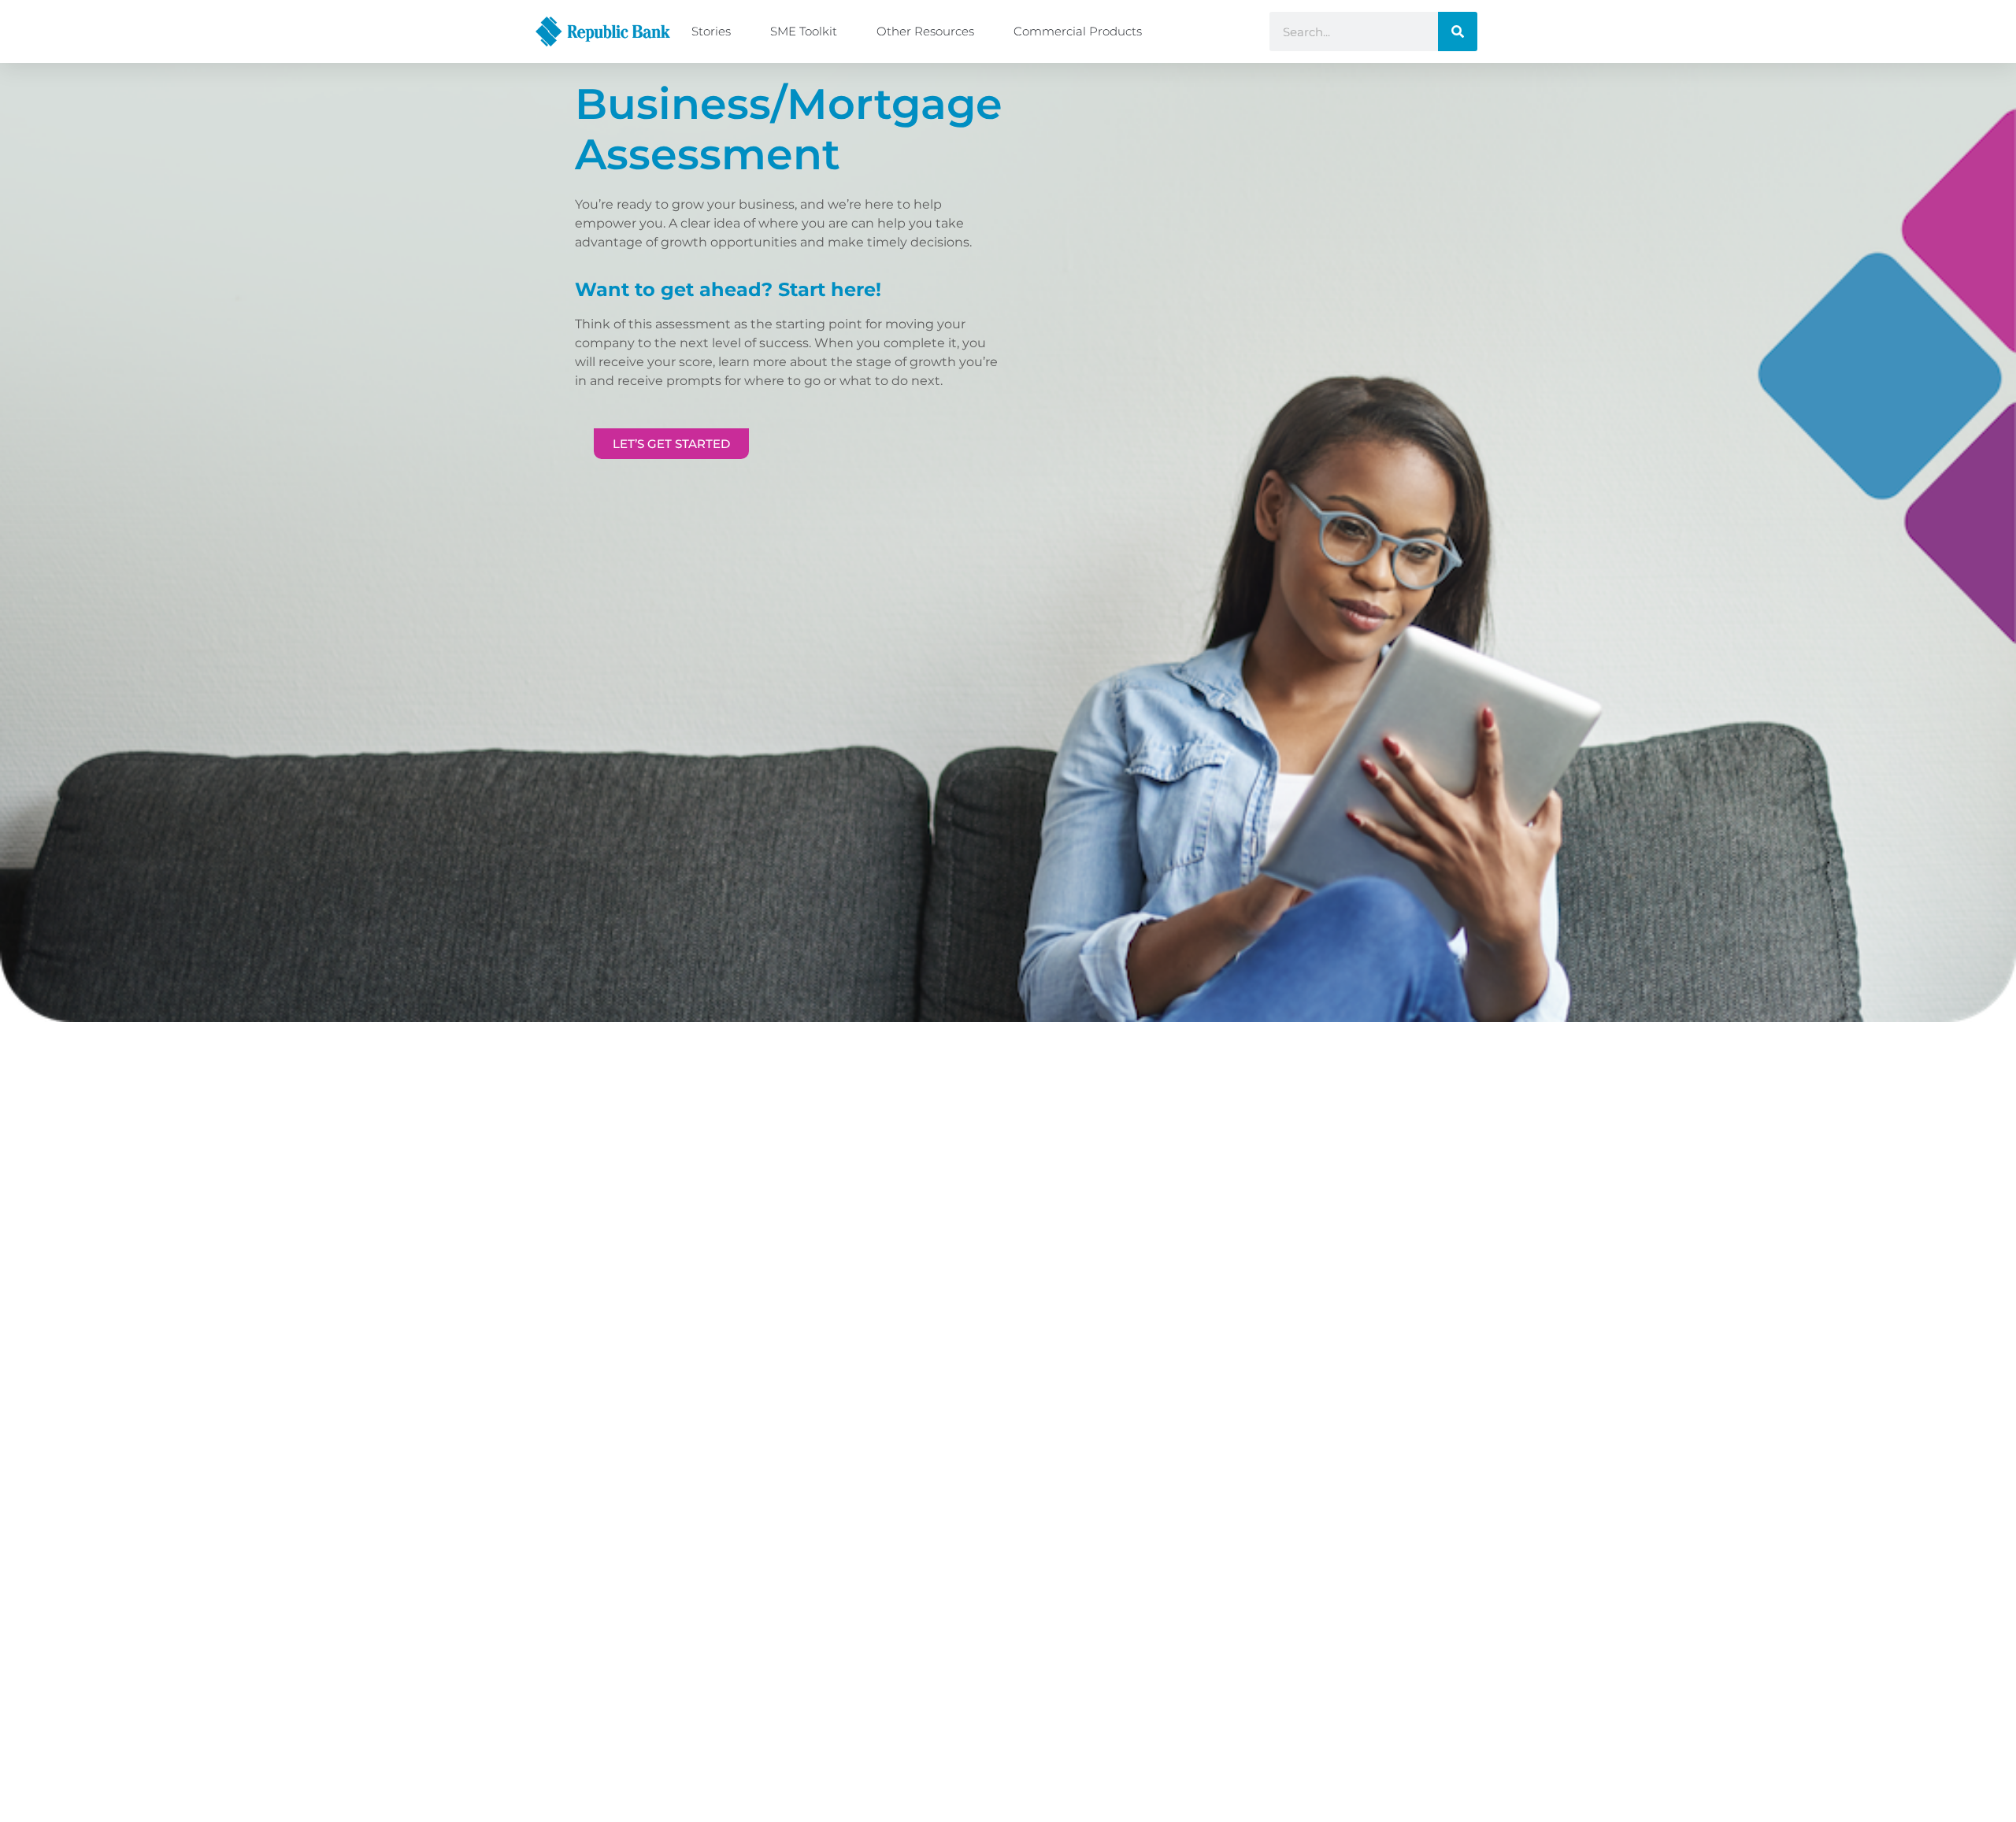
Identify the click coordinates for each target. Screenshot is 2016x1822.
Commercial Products (1078, 31)
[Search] (1458, 31)
